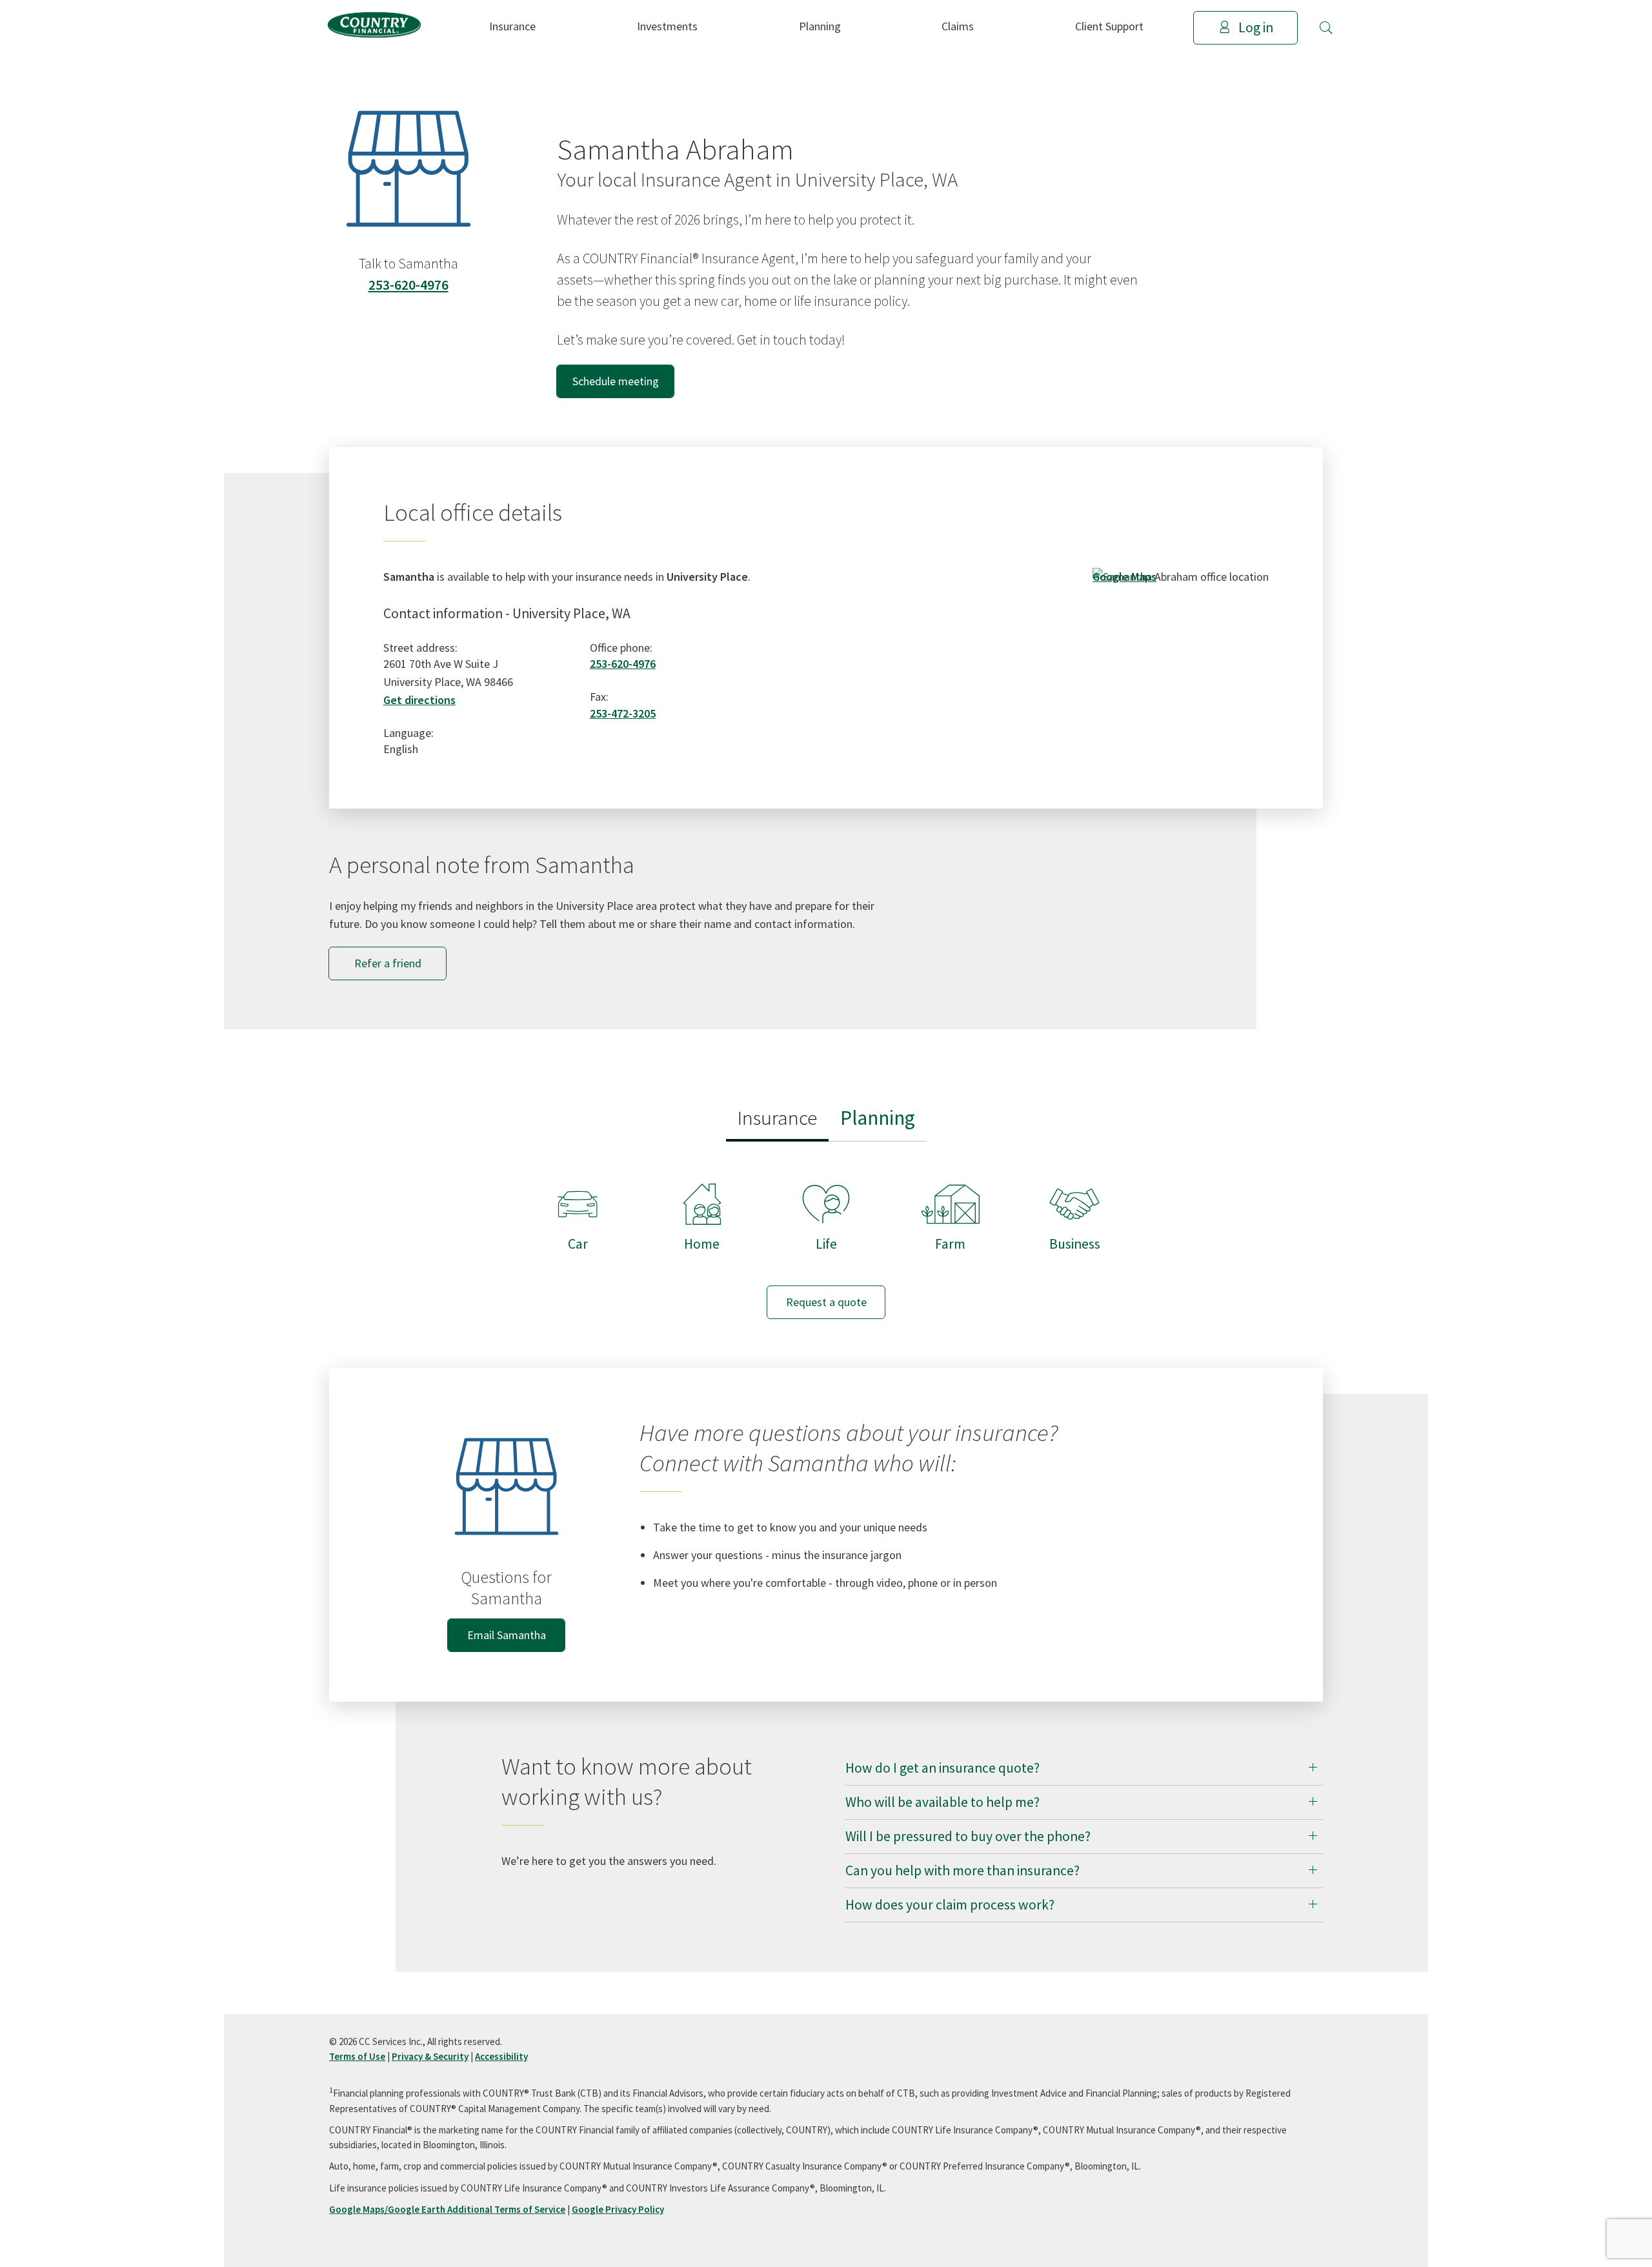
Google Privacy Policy (618, 2209)
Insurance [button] (512, 26)
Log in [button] (1256, 27)
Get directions (419, 700)
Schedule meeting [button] (616, 381)
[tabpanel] (826, 1238)
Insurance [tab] (777, 1117)
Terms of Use (357, 2056)
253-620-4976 (408, 285)
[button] (1326, 28)
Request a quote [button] (826, 1302)
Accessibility (501, 2056)
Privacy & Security (430, 2056)
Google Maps (1124, 577)
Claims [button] (958, 26)
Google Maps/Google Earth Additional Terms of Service (447, 2209)
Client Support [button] (1109, 26)
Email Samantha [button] (507, 1635)
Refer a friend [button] (388, 963)
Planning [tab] (878, 1117)
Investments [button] (667, 26)
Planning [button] (820, 26)
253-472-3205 (623, 713)
